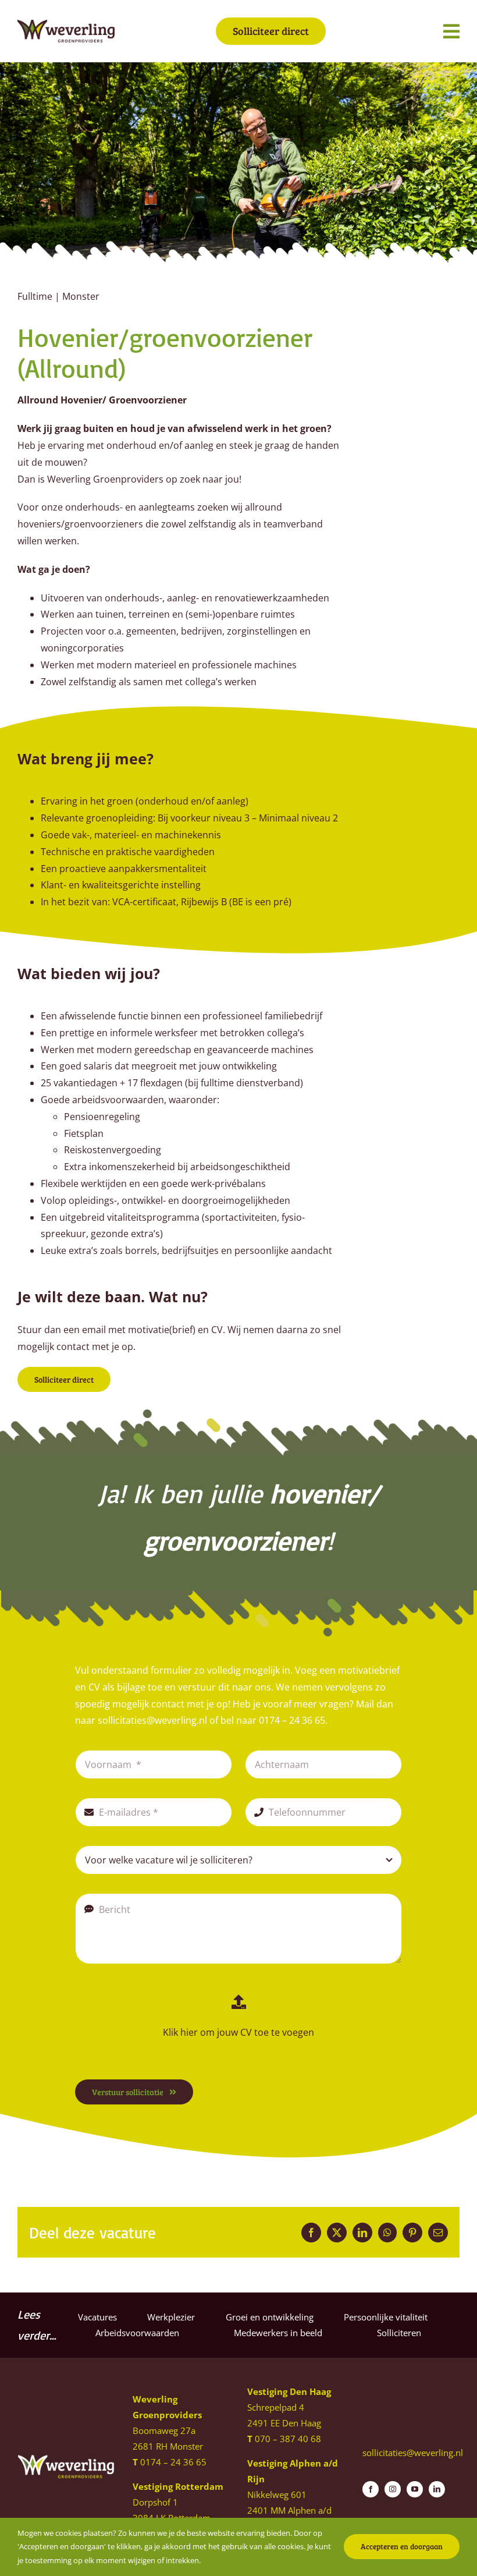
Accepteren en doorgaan (402, 2546)
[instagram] (393, 2489)
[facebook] (371, 2489)
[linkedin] (437, 2489)
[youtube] (415, 2489)
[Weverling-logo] (66, 24)
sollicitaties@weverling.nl (413, 2453)
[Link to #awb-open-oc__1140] (451, 31)
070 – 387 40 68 (288, 2439)
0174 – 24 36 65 (173, 2462)
